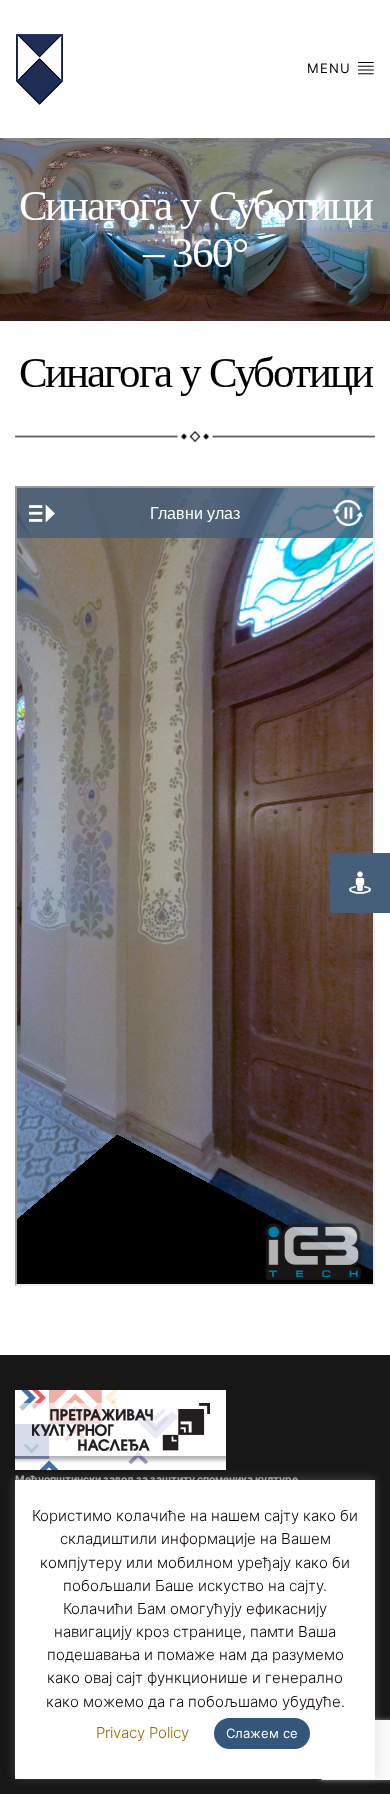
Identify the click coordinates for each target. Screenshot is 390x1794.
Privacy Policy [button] (142, 1732)
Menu (331, 68)
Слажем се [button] (262, 1733)
